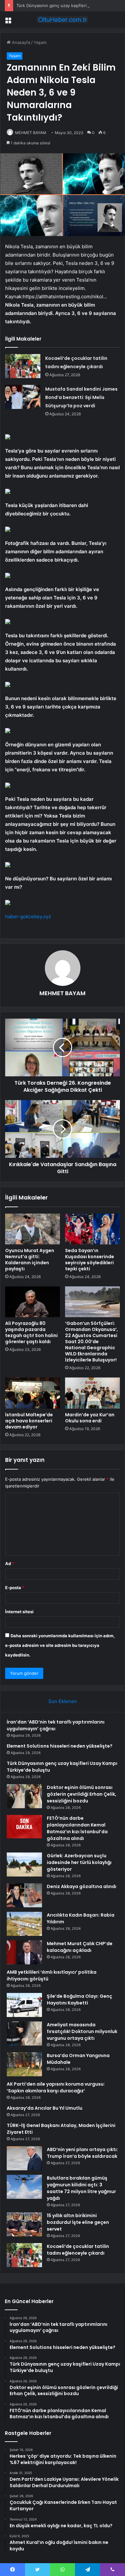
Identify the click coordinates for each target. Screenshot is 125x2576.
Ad (10, 1563)
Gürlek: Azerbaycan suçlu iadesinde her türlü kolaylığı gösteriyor (79, 1862)
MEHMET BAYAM (31, 133)
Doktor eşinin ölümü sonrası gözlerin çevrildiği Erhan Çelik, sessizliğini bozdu (82, 1794)
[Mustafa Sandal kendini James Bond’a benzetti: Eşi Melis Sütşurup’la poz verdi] (23, 397)
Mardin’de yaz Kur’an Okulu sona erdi (90, 1418)
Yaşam (40, 42)
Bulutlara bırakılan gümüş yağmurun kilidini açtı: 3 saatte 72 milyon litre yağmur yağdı (81, 2188)
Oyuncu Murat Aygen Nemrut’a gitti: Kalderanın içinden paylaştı (30, 1260)
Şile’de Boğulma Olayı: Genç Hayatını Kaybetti (79, 2000)
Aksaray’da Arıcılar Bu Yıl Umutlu (45, 2108)
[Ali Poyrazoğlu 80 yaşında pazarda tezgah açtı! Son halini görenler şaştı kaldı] (33, 1302)
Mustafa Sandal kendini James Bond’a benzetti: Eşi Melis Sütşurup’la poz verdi (81, 397)
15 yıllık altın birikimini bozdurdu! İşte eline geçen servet (78, 2222)
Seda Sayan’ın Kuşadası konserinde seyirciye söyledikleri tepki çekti (90, 1260)
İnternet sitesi (19, 1612)
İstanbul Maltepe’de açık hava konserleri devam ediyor (29, 1421)
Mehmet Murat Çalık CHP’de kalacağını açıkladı (80, 1947)
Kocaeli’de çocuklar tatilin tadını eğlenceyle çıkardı (78, 2250)
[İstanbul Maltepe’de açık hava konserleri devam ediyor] (33, 1393)
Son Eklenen (63, 1701)
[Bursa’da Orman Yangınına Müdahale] (24, 2064)
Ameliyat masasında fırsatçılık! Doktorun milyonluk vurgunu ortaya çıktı (82, 2031)
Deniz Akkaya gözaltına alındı (82, 1886)
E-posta (15, 1588)
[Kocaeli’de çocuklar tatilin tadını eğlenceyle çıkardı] (23, 366)
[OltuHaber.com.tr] (63, 20)
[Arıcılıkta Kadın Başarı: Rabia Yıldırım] (24, 1924)
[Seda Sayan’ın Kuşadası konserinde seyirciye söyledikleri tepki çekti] (92, 1229)
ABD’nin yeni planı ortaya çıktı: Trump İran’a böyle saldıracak (82, 2153)
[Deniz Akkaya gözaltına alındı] (24, 1895)
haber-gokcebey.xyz (28, 916)
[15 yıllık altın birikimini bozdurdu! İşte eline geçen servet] (24, 2224)
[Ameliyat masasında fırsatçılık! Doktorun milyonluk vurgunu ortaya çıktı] (24, 2034)
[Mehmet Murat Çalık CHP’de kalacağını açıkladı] (24, 1952)
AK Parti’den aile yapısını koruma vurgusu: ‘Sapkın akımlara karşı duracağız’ (56, 2087)
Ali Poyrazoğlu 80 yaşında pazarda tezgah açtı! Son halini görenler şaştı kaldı (31, 1332)
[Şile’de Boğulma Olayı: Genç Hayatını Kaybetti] (24, 2005)
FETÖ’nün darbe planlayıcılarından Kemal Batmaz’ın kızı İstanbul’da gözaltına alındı (77, 1828)
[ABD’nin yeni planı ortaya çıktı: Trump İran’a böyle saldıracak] (24, 2158)
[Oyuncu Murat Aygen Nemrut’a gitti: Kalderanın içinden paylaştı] (33, 1229)
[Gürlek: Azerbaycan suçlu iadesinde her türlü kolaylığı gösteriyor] (24, 1864)
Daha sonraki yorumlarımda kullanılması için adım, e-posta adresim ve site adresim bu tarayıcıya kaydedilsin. (60, 1645)
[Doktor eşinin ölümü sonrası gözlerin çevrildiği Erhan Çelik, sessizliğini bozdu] (24, 1796)
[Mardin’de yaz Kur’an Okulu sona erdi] (92, 1393)
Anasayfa (20, 42)
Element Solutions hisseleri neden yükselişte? (60, 1746)
